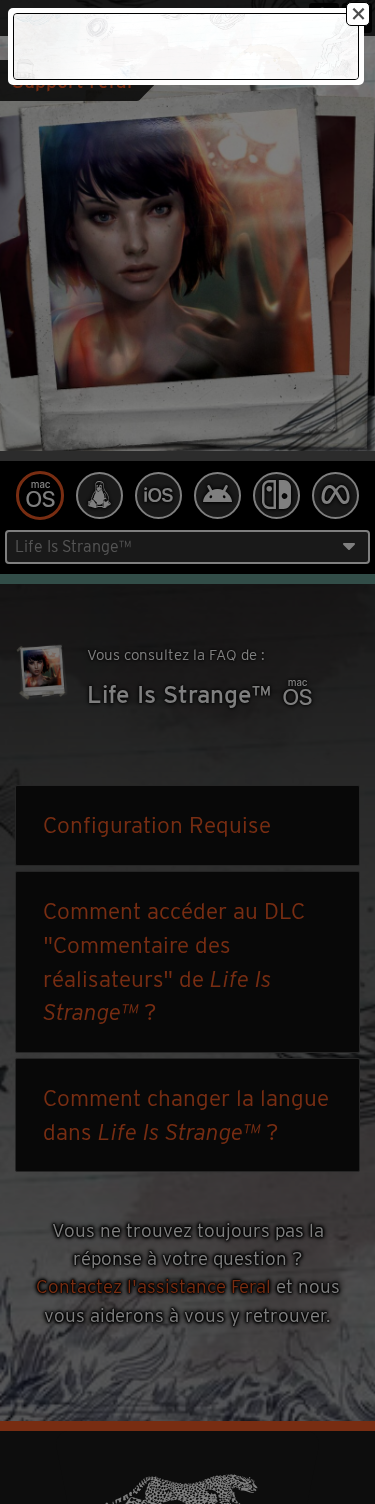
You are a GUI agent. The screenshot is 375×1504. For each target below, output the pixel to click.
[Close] (358, 14)
